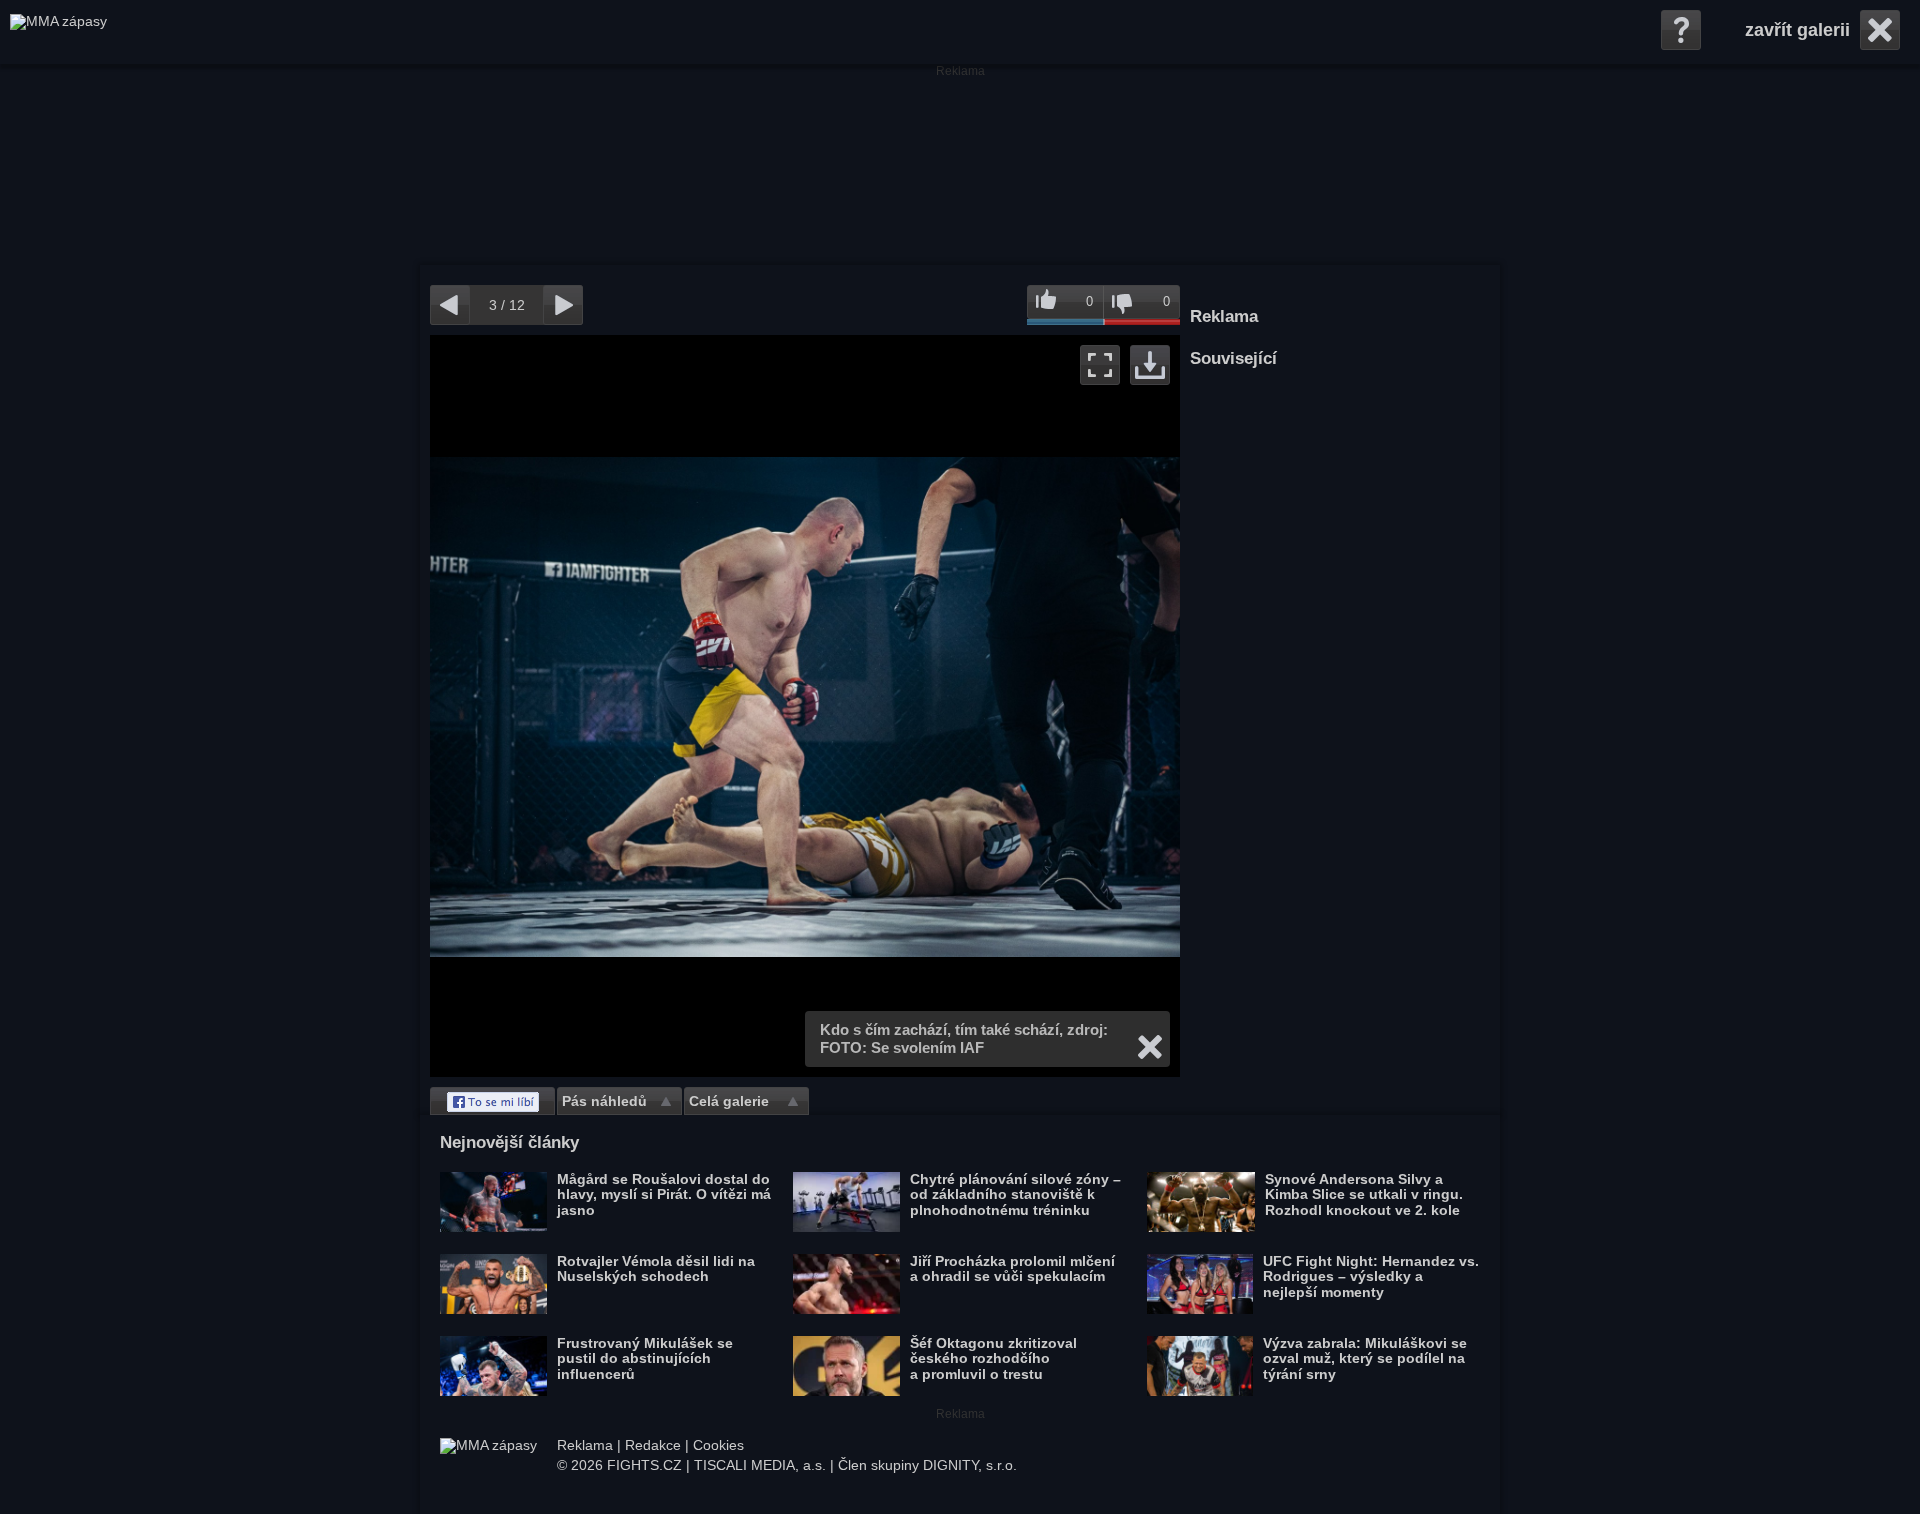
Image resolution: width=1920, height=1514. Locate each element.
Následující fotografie (992, 706)
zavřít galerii (1797, 30)
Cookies (718, 1445)
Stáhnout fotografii (1150, 365)
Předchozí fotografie (617, 706)
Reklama (585, 1445)
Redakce (653, 1445)
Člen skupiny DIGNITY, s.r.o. (927, 1465)
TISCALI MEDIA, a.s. (760, 1465)
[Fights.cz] (58, 32)
